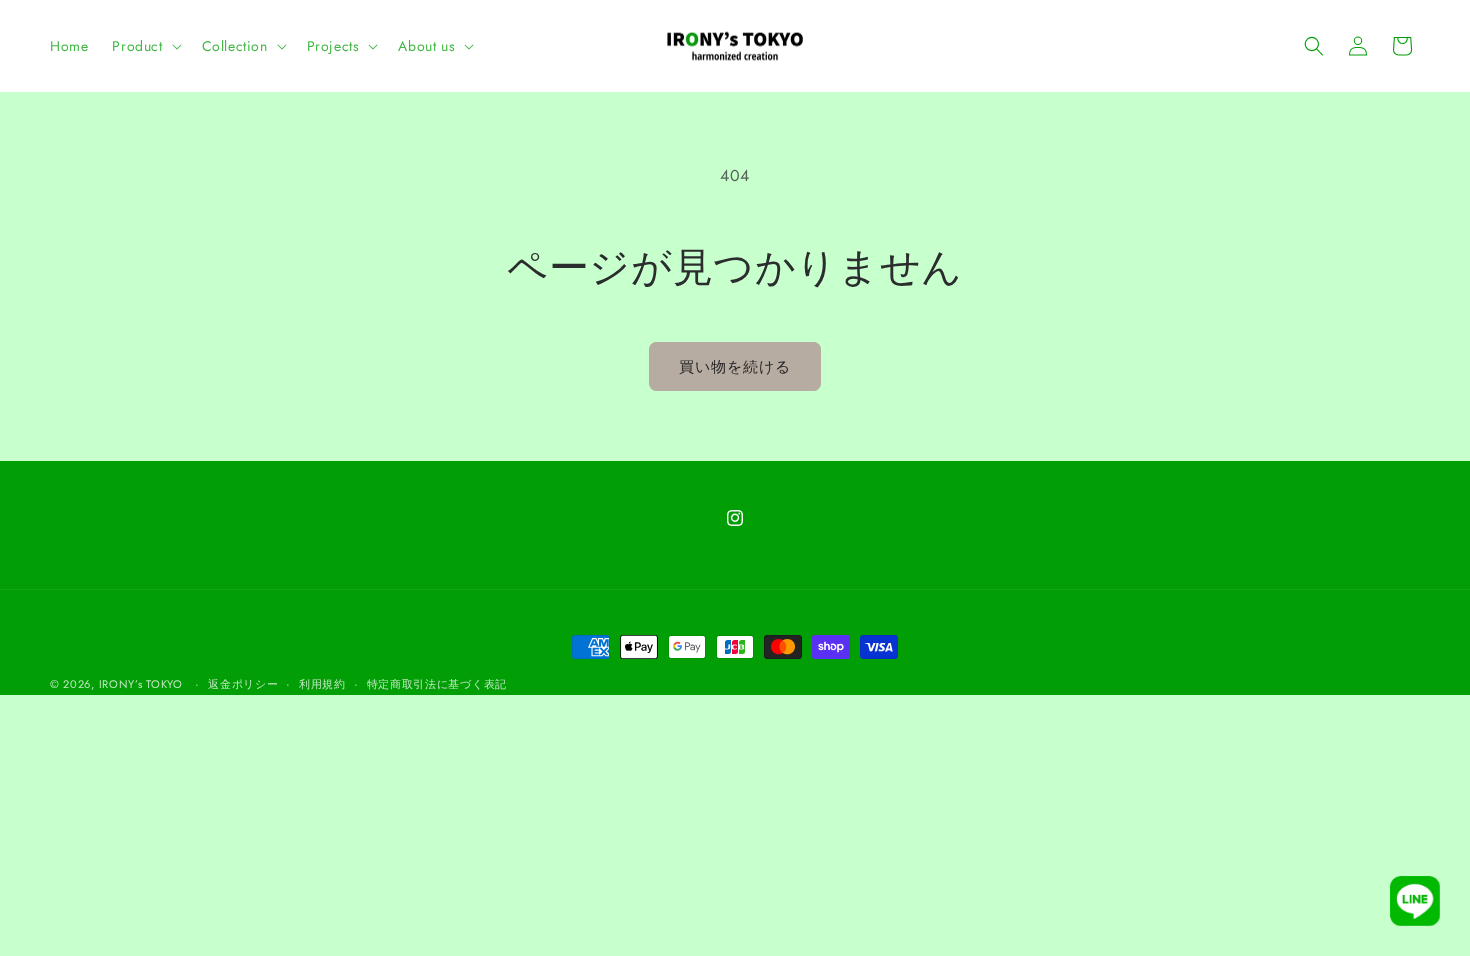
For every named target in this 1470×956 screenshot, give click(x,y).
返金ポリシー (243, 684)
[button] (144, 46)
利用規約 (322, 684)
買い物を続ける (735, 367)
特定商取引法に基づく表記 (437, 684)
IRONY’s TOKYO (141, 684)
